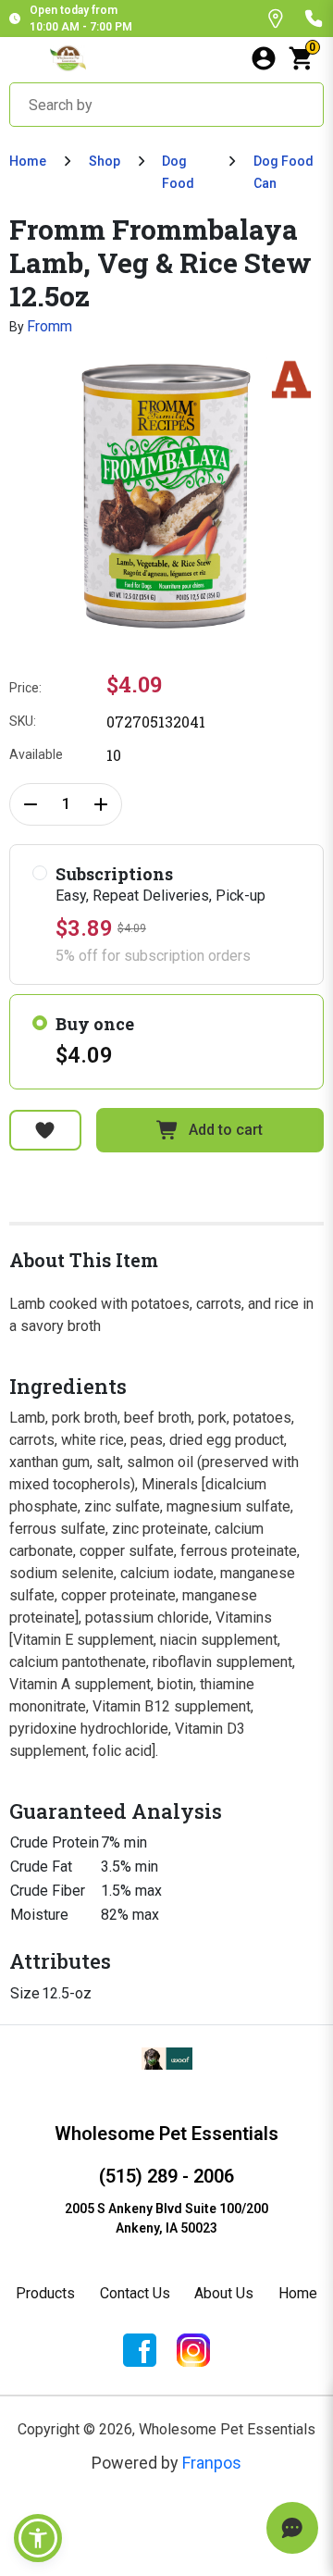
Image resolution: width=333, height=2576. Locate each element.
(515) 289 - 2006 (166, 2176)
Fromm (49, 326)
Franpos (212, 2463)
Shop (105, 161)
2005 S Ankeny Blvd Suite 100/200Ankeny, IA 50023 (166, 2218)
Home (28, 161)
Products (45, 2293)
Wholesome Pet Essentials (166, 2134)
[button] (38, 2538)
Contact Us (135, 2293)
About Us (224, 2293)
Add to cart (226, 1130)
